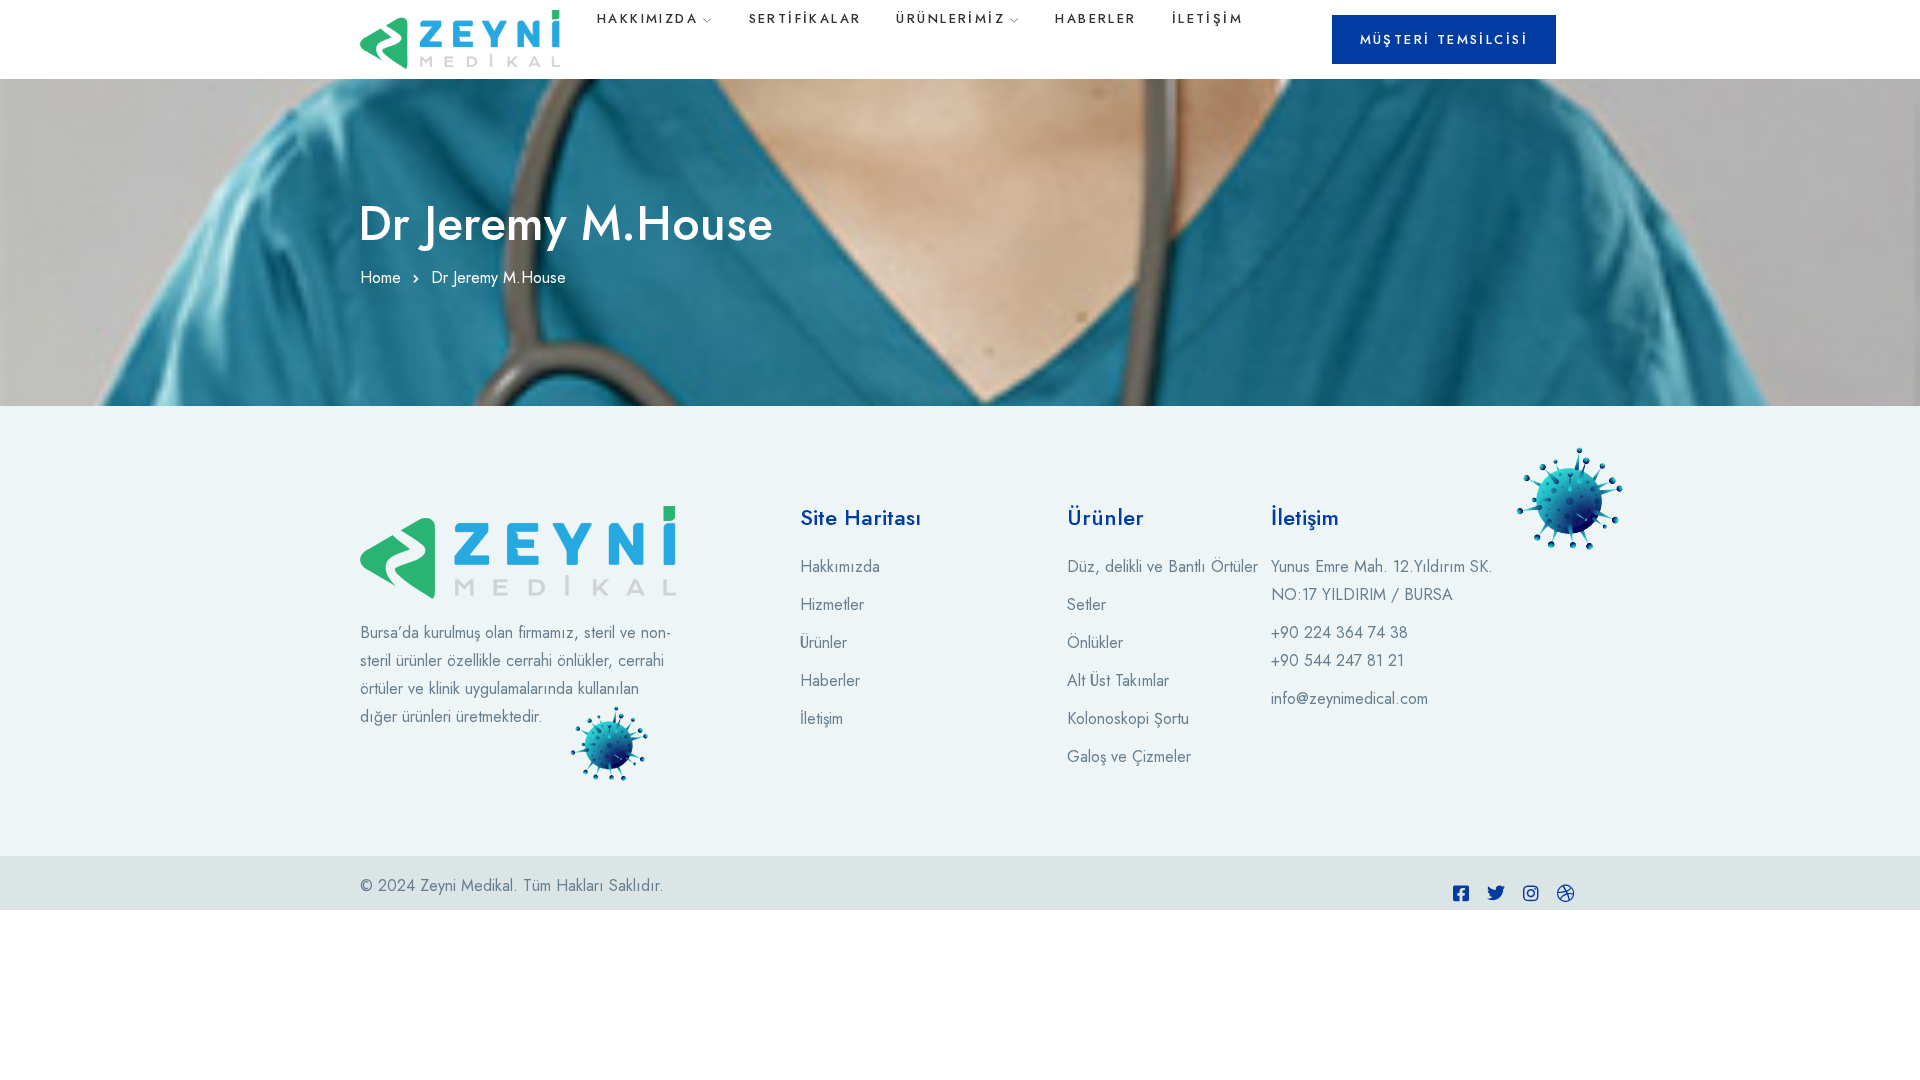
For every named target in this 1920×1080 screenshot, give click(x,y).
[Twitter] (1496, 893)
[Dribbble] (1566, 893)
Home (380, 277)
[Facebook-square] (1461, 893)
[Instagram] (1531, 893)
